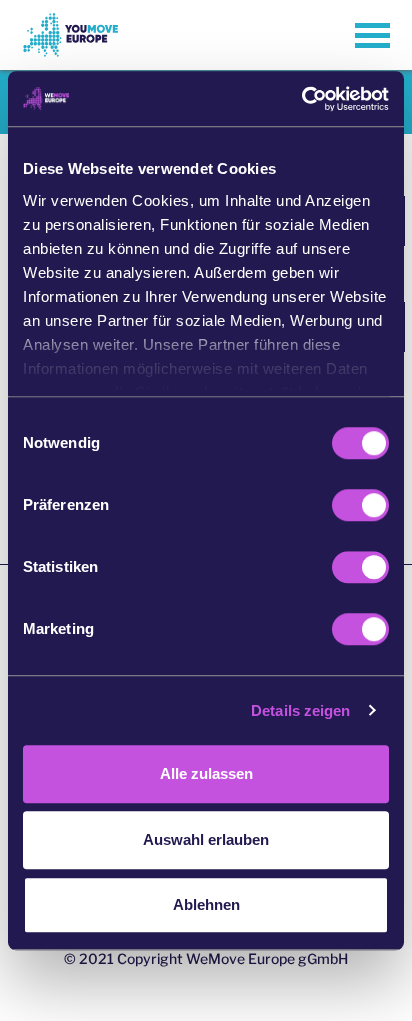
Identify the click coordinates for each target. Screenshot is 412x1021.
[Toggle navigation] (372, 35)
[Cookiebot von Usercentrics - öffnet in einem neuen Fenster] (301, 99)
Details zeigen (300, 710)
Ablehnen (206, 904)
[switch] (360, 505)
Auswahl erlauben (206, 839)
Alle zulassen (206, 773)
